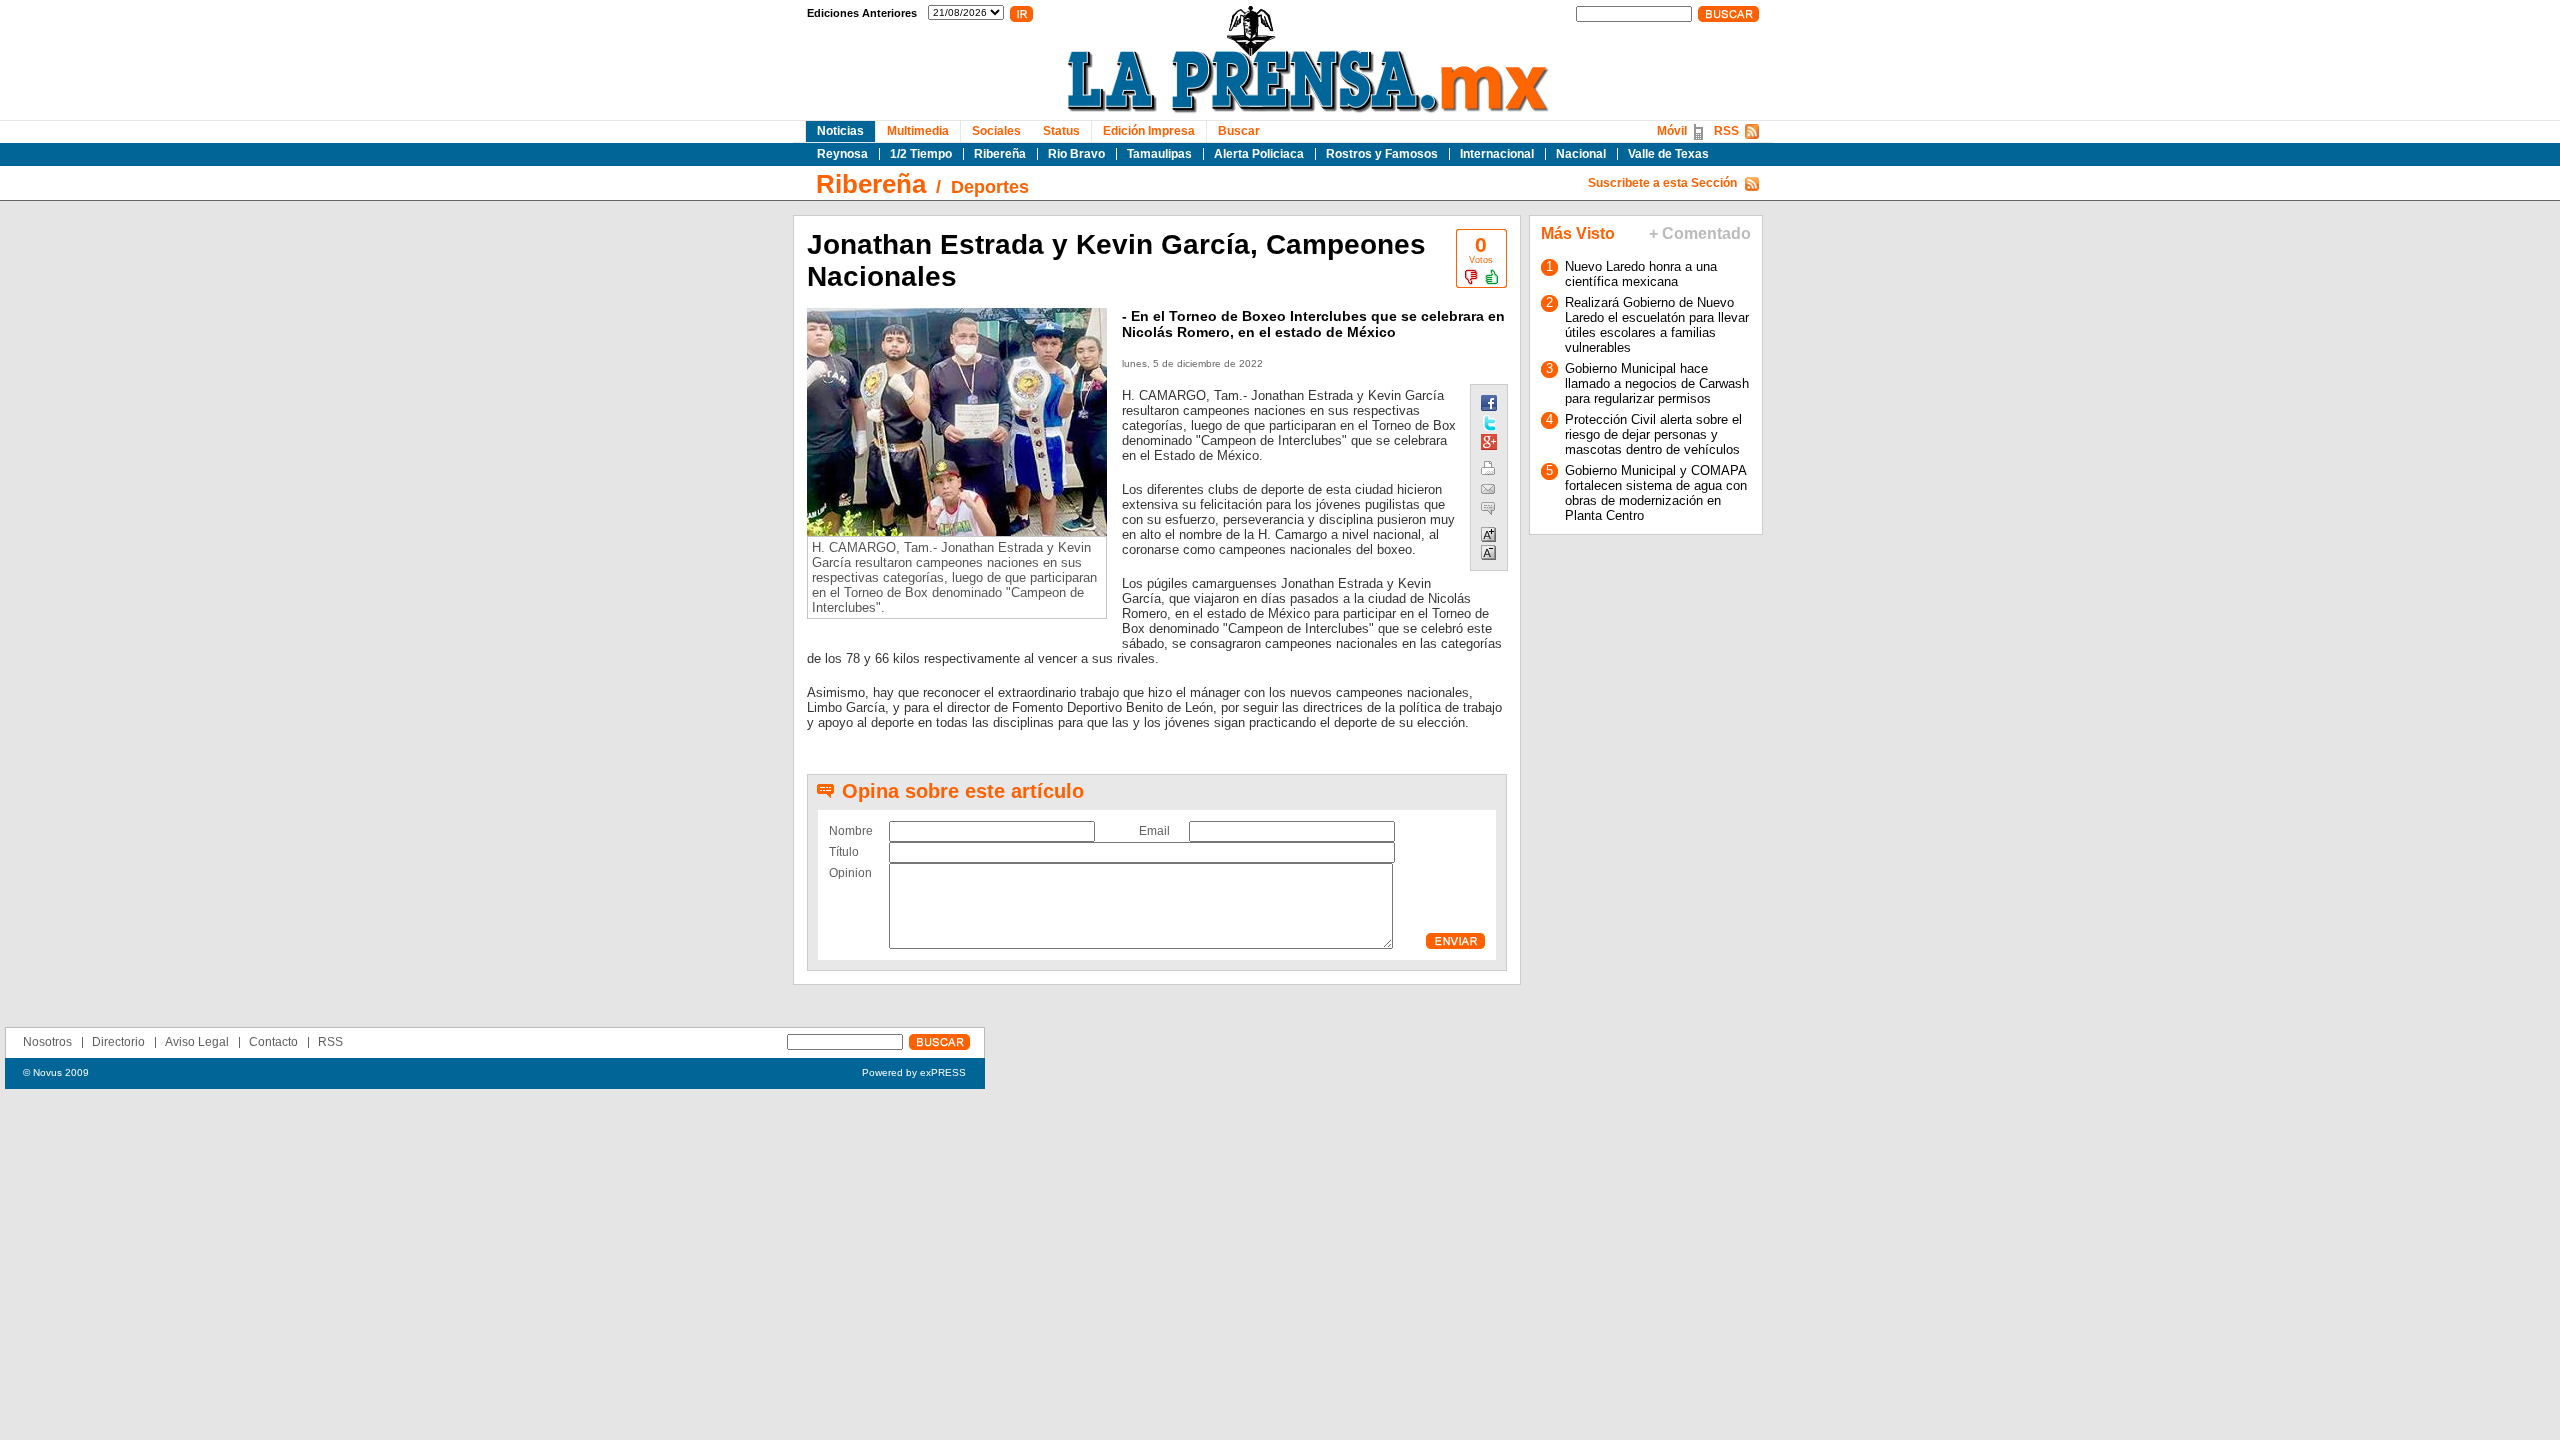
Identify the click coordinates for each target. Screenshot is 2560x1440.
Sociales (996, 131)
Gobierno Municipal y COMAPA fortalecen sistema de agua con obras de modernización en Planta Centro (1656, 493)
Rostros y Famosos (1382, 154)
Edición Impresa (1149, 131)
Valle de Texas (1668, 154)
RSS (1726, 131)
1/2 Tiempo (921, 154)
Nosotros (47, 1042)
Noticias (840, 131)
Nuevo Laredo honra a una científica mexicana (1641, 274)
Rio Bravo (1076, 154)
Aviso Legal (197, 1042)
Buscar (1239, 131)
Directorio (118, 1042)
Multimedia (918, 131)
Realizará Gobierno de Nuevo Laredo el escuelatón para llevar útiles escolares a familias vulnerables (1657, 325)
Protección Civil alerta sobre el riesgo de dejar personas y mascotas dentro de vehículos (1653, 434)
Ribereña (1000, 154)
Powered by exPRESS (914, 1072)
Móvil (1672, 131)
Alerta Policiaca (1259, 154)
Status (1061, 131)
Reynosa (842, 154)
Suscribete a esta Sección (1662, 183)
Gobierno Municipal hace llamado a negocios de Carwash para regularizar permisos (1657, 383)
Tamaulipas (1159, 154)
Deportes (990, 187)
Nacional (1581, 154)
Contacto (273, 1042)
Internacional (1497, 154)
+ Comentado (1700, 233)
